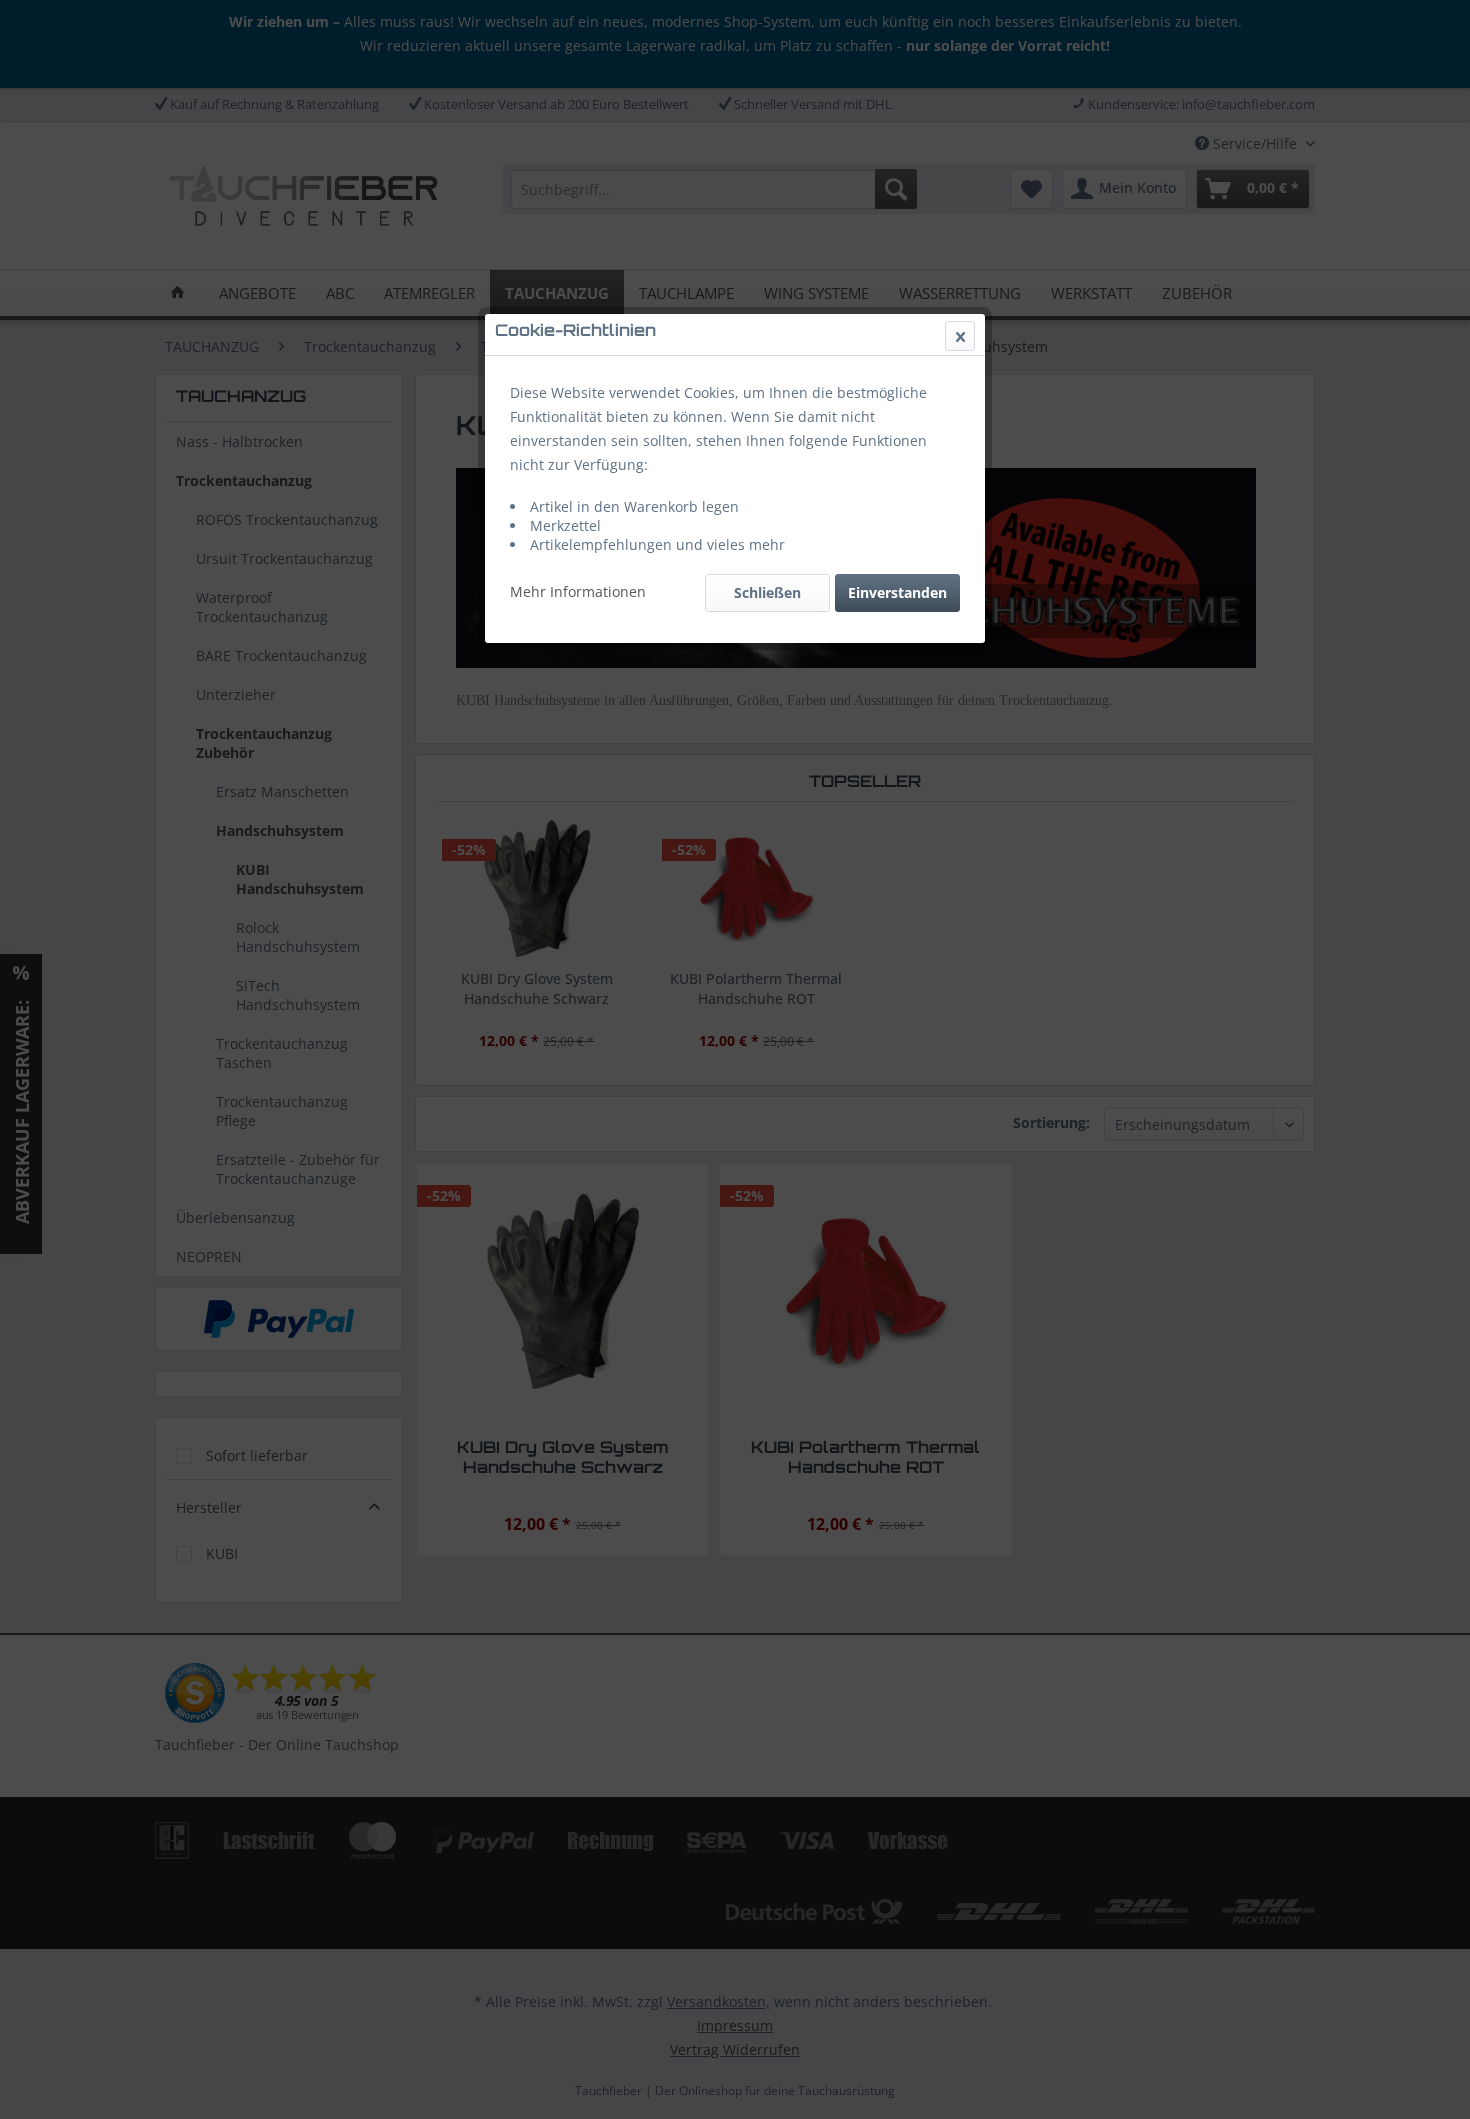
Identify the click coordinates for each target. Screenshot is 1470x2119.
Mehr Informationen (578, 591)
